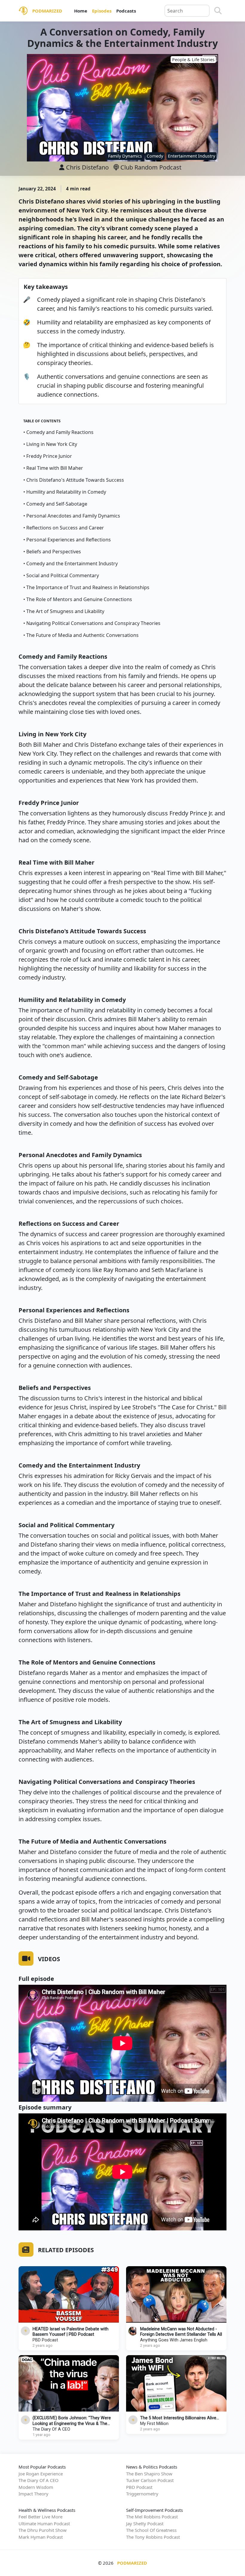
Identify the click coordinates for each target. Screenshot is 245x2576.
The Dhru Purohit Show (43, 2530)
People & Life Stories (193, 60)
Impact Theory (33, 2494)
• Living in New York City (50, 444)
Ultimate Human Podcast (44, 2523)
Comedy (155, 156)
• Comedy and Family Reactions (58, 432)
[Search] (218, 11)
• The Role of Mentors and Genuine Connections (78, 599)
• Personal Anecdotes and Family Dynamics (72, 516)
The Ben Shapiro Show (149, 2474)
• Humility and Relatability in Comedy (65, 492)
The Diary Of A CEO (51, 2429)
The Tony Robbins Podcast (153, 2537)
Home (81, 11)
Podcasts (126, 11)
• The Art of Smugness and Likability (64, 611)
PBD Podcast (45, 2340)
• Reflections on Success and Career (64, 528)
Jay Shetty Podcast (145, 2523)
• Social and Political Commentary (61, 575)
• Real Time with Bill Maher (53, 468)
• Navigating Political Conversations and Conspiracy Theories (92, 623)
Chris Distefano (87, 167)
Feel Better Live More (40, 2517)
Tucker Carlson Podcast (150, 2480)
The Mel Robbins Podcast (152, 2517)
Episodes (102, 11)
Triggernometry (142, 2494)
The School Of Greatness (151, 2530)
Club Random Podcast (150, 167)
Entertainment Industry (192, 156)
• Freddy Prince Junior (48, 456)
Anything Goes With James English (174, 2340)
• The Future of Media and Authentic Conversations (81, 635)
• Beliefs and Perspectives (52, 552)
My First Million (154, 2424)
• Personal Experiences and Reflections (67, 540)
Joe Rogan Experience (41, 2474)
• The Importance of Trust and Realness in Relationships (86, 587)
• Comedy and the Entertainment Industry (71, 563)
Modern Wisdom (36, 2487)
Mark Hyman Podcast (41, 2537)
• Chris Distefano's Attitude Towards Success (74, 480)
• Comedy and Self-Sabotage (55, 504)
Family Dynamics (125, 156)
